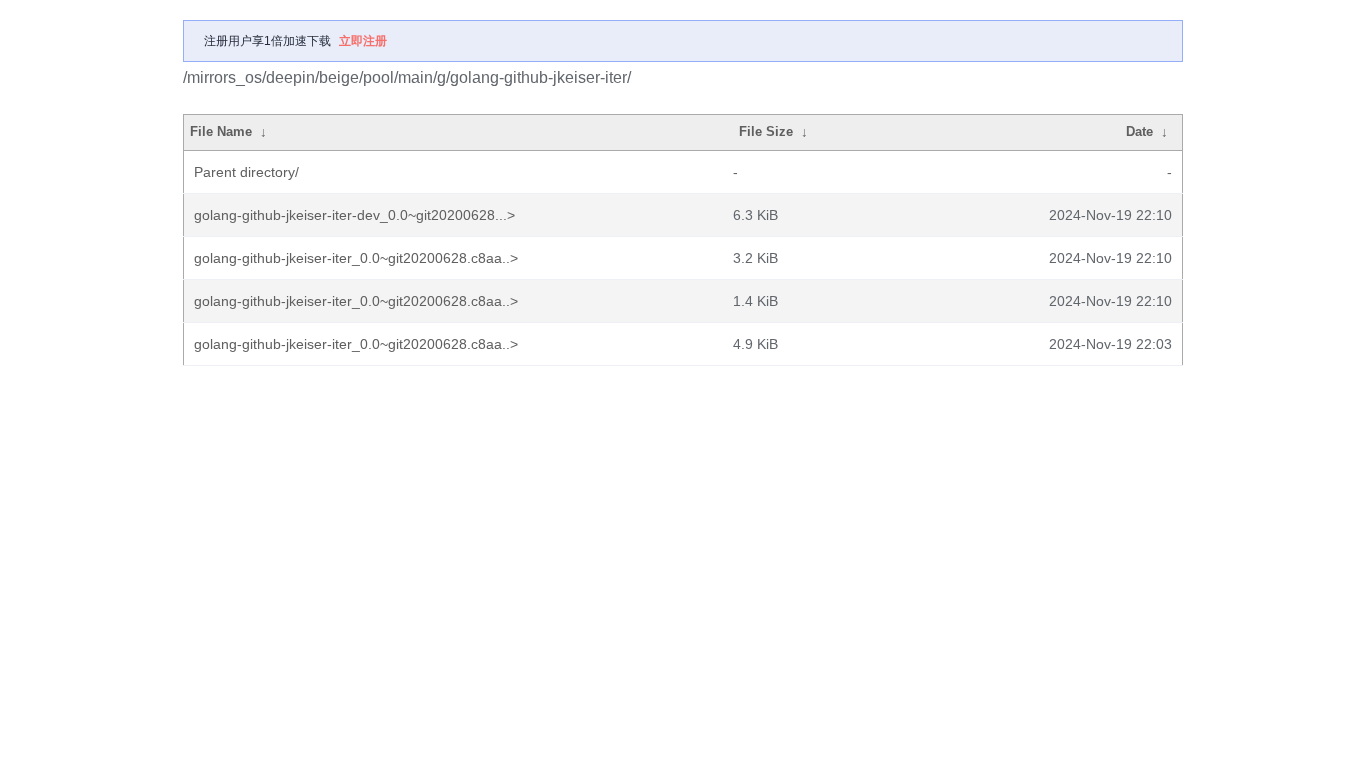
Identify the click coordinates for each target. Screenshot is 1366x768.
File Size (766, 131)
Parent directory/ (246, 172)
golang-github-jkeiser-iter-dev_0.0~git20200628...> (354, 215)
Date (1139, 131)
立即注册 (363, 41)
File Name (221, 131)
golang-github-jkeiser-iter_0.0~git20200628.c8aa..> (356, 258)
